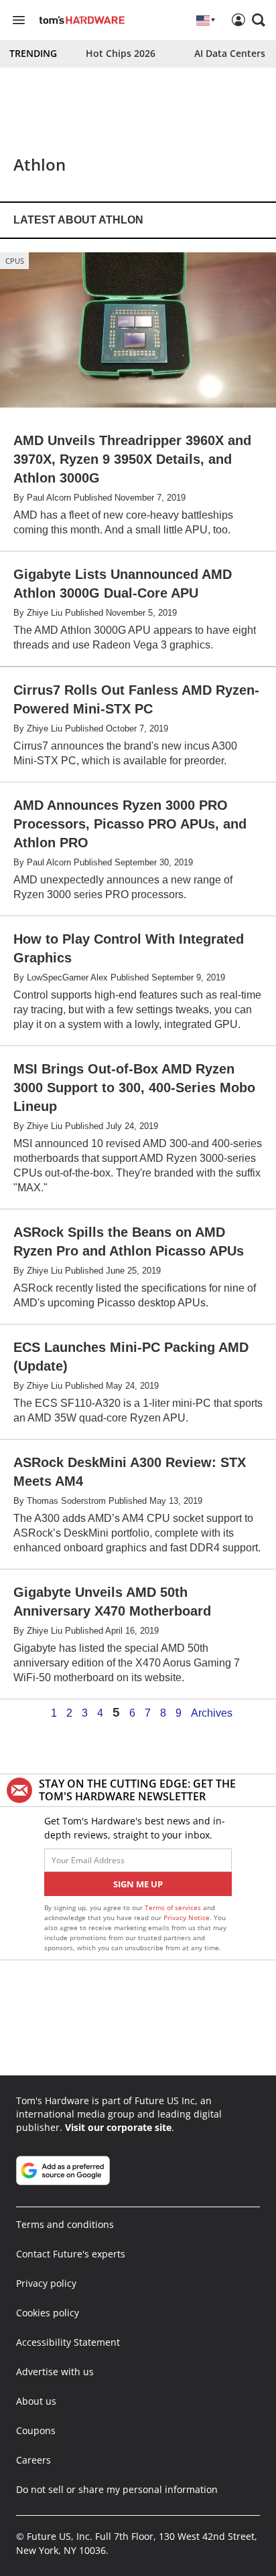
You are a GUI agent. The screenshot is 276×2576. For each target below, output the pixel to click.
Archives (212, 1713)
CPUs (15, 261)
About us (36, 2401)
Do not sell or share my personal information (117, 2489)
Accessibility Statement (68, 2342)
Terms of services (174, 1907)
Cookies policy (48, 2313)
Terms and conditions (65, 2224)
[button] (259, 20)
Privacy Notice (187, 1917)
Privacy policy (46, 2283)
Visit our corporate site (118, 2127)
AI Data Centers (230, 53)
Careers (33, 2460)
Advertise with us (55, 2372)
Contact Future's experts (71, 2254)
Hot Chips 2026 (121, 53)
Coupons (36, 2430)
